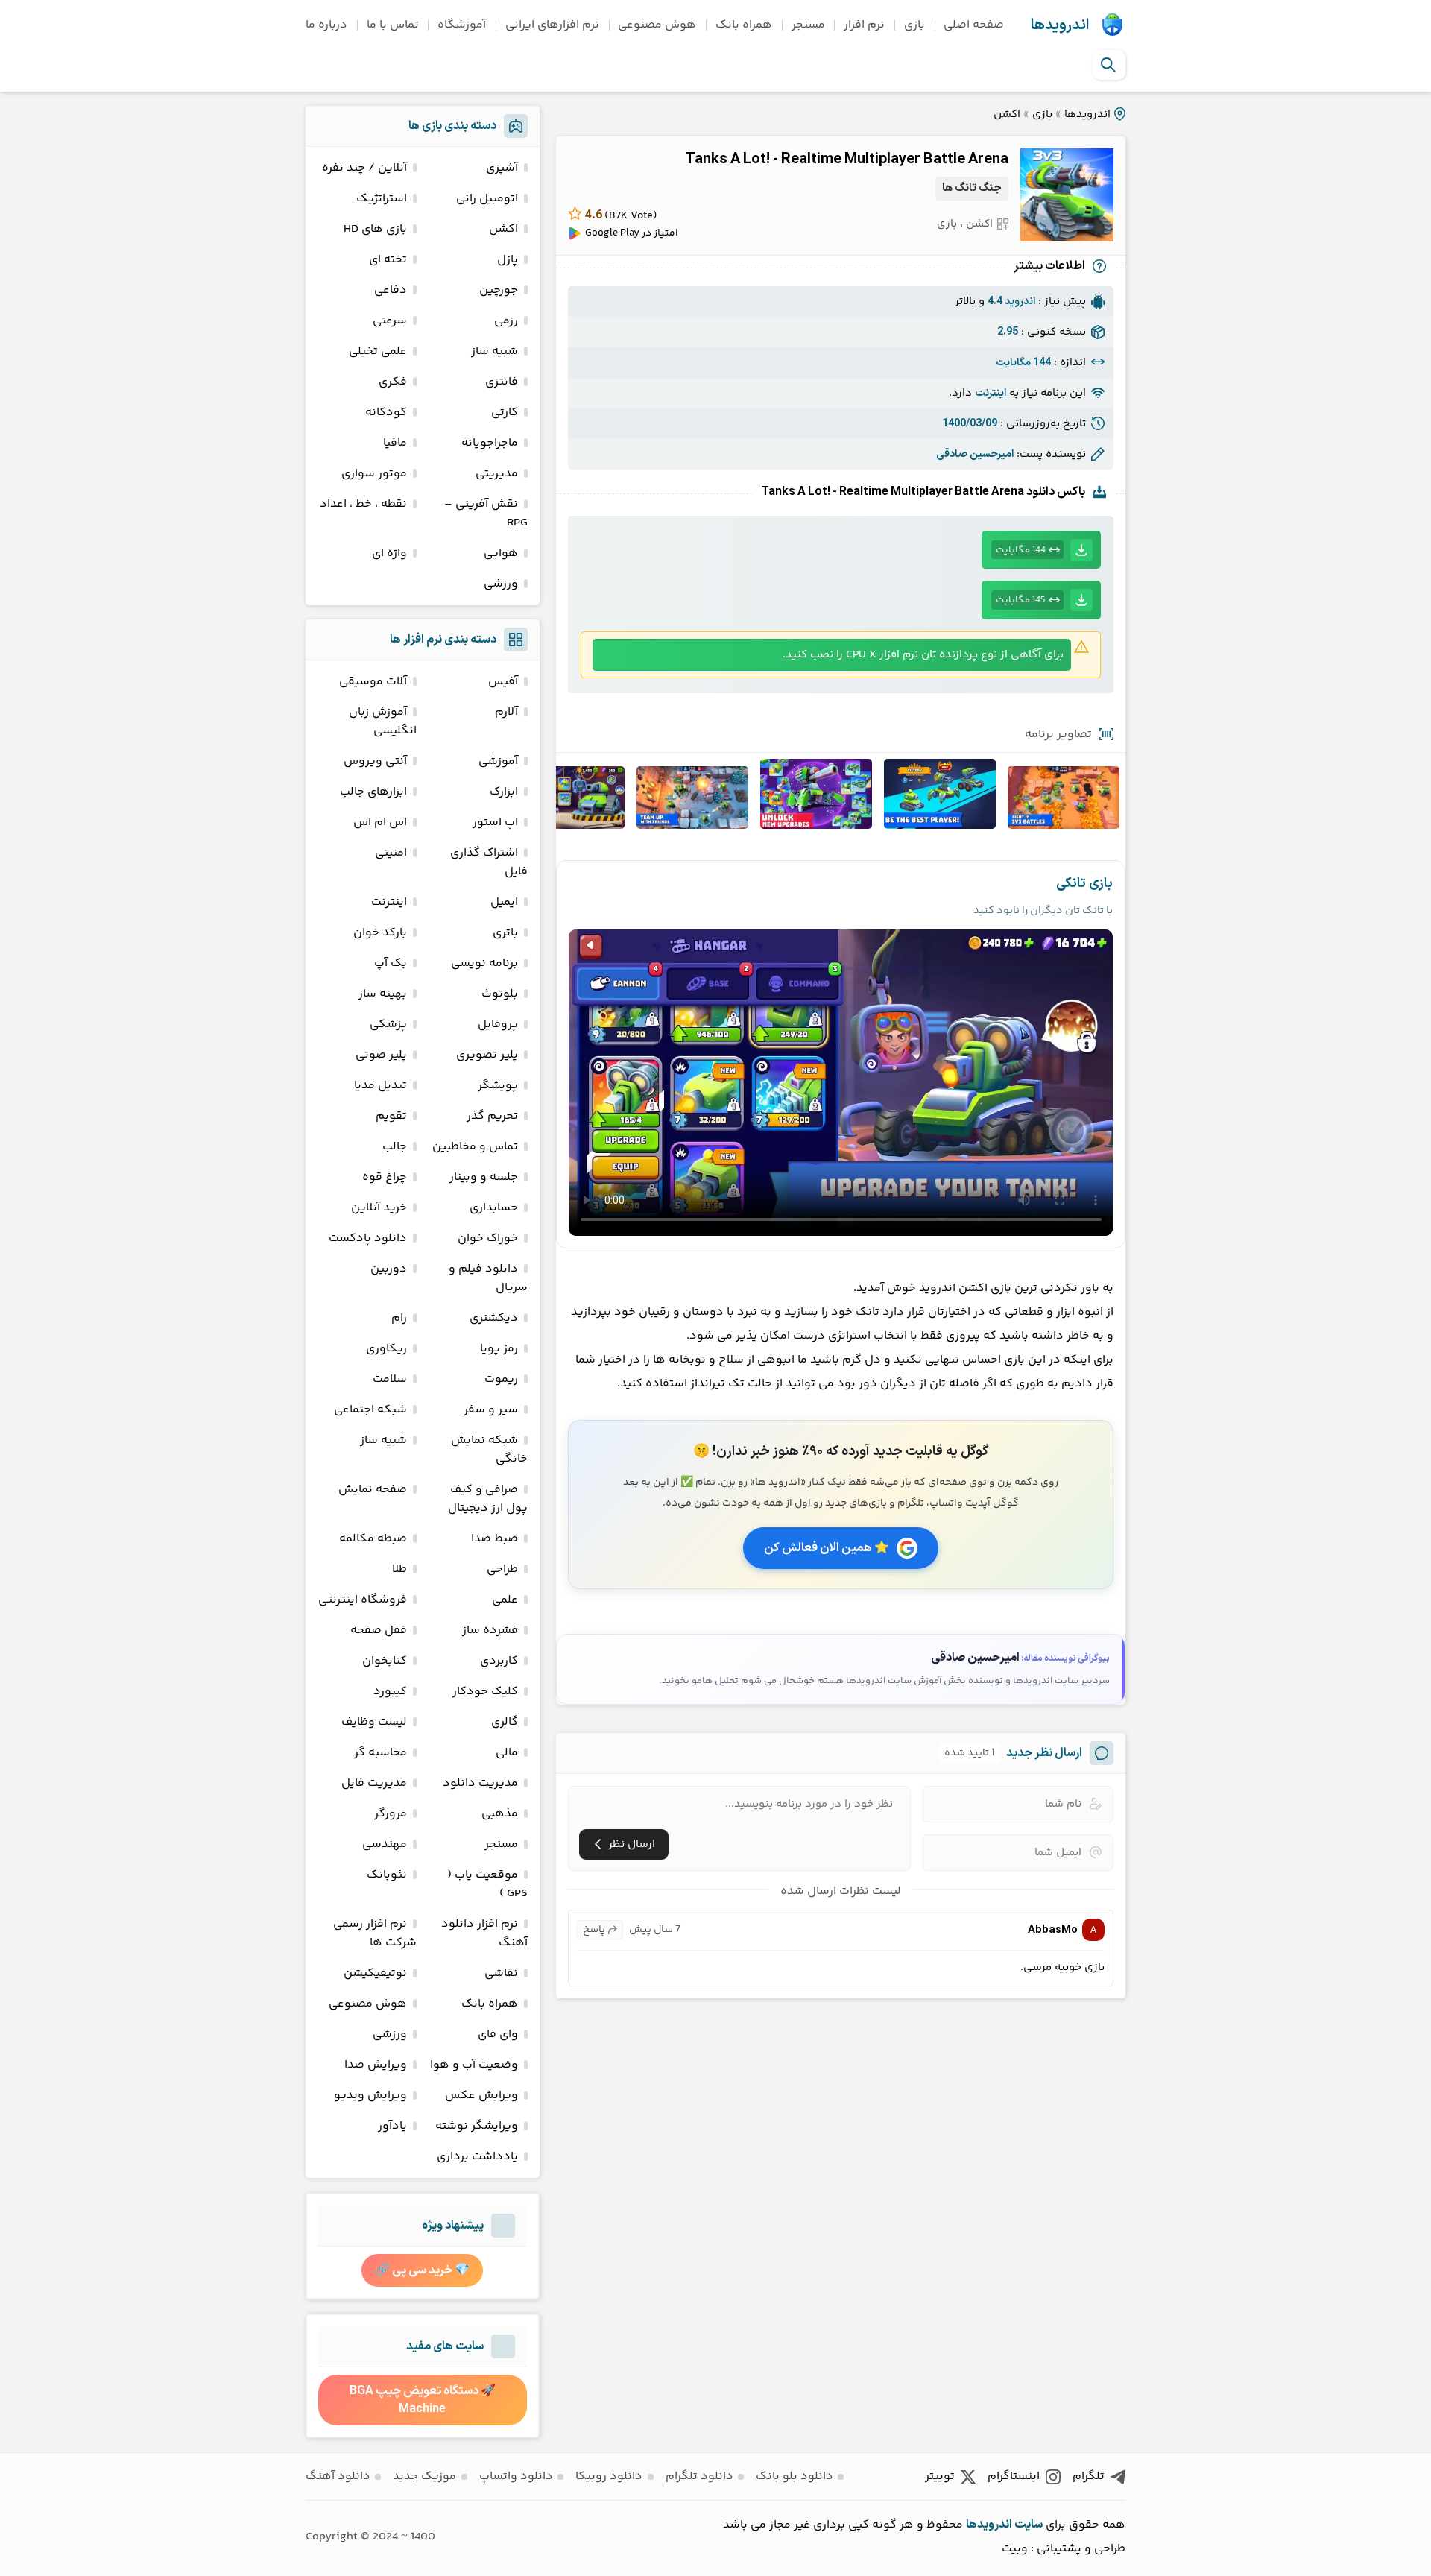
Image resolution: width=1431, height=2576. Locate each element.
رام (399, 1318)
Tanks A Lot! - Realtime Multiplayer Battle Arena (847, 160)
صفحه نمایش (373, 1490)
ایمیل (504, 902)
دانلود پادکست (368, 1238)
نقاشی (501, 1973)
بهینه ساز (383, 994)
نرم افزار (864, 25)
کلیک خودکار (485, 1692)
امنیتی (391, 853)
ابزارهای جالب (373, 792)
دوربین (389, 1269)
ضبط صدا (495, 1539)
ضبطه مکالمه (373, 1539)
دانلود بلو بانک (795, 2476)
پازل (508, 260)
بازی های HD (375, 229)
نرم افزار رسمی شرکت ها (375, 1933)
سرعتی (390, 321)
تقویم (391, 1116)
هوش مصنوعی (657, 25)
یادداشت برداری (477, 2157)
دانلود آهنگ (338, 2476)
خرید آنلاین (379, 1208)
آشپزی (502, 168)
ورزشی (501, 584)
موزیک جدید (424, 2476)
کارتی (505, 413)
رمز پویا (499, 1349)
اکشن (1007, 114)
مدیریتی (497, 474)
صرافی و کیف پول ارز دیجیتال (488, 1499)
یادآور (392, 2126)
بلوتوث (500, 994)
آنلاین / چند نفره (364, 168)
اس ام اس (380, 823)
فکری (393, 382)
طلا (399, 1569)
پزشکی (388, 1025)
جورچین (499, 290)
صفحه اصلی (974, 25)
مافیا (395, 443)
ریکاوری (386, 1349)
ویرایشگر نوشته (477, 2126)
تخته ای (388, 260)
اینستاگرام (1014, 2476)
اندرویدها (1060, 25)
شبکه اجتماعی (370, 1410)
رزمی (506, 321)
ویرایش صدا (376, 2065)
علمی (505, 1600)
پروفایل (498, 1025)
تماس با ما (393, 25)
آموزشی (498, 761)
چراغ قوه (385, 1177)
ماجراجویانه (490, 443)
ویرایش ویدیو (370, 2096)
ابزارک (504, 792)
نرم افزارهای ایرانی (552, 25)
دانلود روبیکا (609, 2476)
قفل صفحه (379, 1630)
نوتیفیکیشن (375, 1973)
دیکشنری (494, 1318)
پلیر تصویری (487, 1055)
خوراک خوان (488, 1238)
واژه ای (389, 553)
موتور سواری (374, 474)
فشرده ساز (490, 1630)
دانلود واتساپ (516, 2476)
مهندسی (385, 1844)
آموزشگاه (462, 25)
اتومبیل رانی (487, 199)
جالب (395, 1147)
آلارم (506, 712)
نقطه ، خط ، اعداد (363, 504)
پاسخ (594, 1930)
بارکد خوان (380, 933)
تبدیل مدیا (380, 1086)
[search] (1108, 65)
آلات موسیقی (373, 682)
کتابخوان (385, 1661)
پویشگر (498, 1086)
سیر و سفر (491, 1410)
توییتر (940, 2476)
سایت (1029, 2525)
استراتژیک (382, 199)
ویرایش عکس (481, 2096)
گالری (505, 1722)
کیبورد (390, 1692)
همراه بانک (744, 25)
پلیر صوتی (381, 1055)
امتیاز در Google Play (632, 233)
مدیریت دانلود (480, 1783)
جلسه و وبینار (484, 1177)
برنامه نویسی (484, 963)
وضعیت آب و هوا (474, 2065)
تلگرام (1089, 2476)
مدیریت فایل (374, 1783)
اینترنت (389, 902)
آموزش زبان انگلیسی (383, 722)
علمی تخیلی (378, 351)
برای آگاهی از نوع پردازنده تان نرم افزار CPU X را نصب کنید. (923, 655)
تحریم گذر (492, 1116)
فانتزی (502, 382)
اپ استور (495, 823)
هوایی (501, 553)
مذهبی (500, 1814)
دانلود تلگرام (699, 2476)
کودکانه (386, 413)
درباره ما (326, 25)
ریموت (501, 1379)
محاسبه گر (380, 1753)
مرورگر (391, 1814)
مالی (507, 1753)
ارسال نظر (632, 1844)
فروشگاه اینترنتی (363, 1600)
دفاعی (391, 290)
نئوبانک (387, 1875)
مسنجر (808, 25)
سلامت (390, 1379)
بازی (914, 25)
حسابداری (494, 1208)
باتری (505, 933)
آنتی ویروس (375, 761)
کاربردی (499, 1661)
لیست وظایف (374, 1722)
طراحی (502, 1569)
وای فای (498, 2034)
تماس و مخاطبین (475, 1147)
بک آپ (391, 963)
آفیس (503, 682)
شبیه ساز (495, 351)
